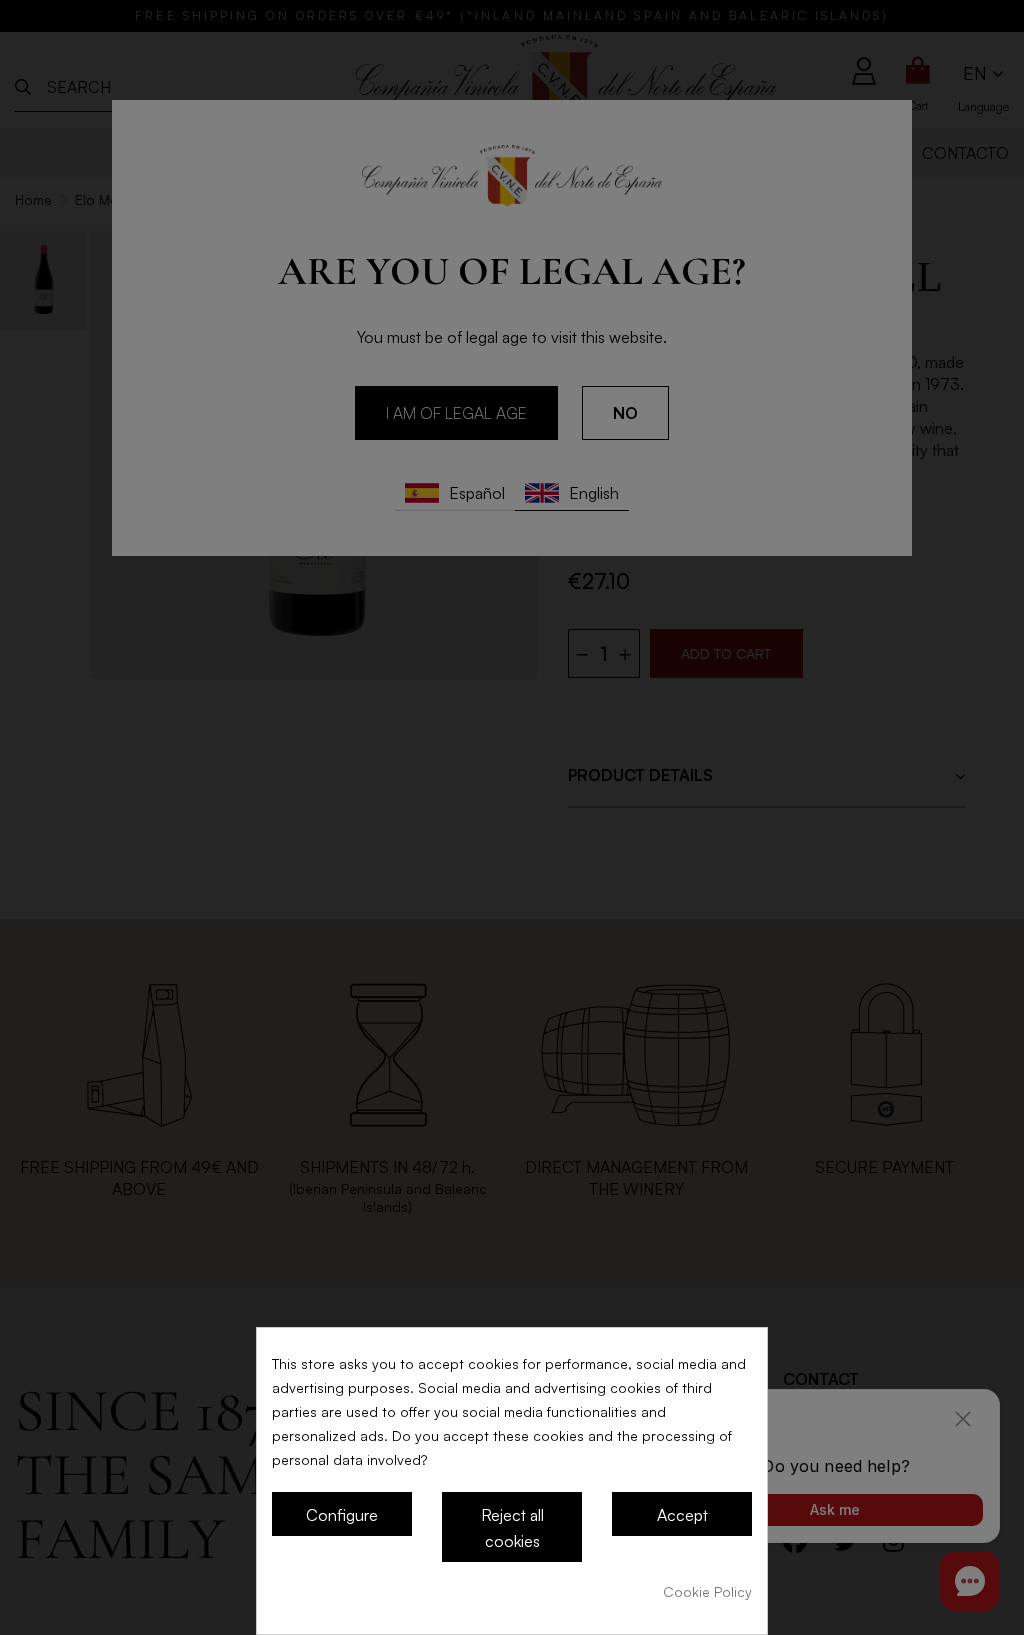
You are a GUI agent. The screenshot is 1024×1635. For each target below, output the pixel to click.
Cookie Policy (707, 1591)
